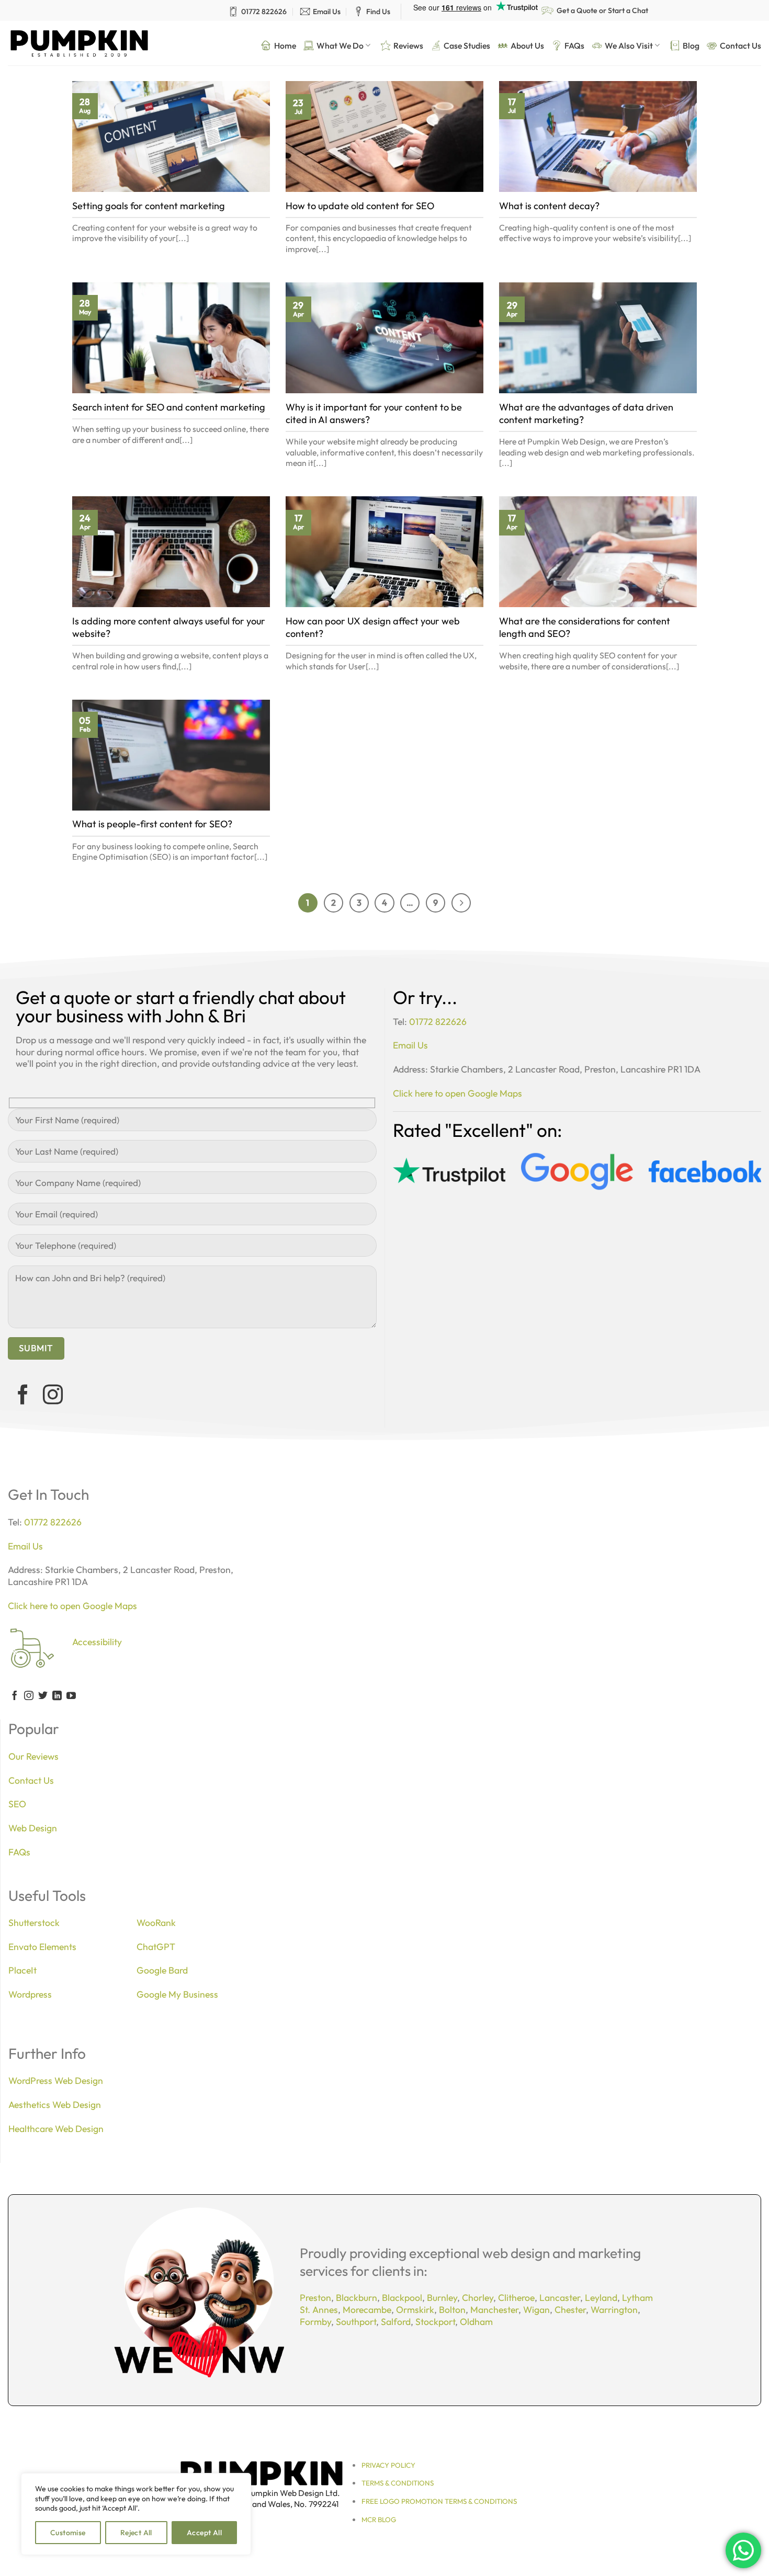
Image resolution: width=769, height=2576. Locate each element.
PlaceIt (22, 1970)
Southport (356, 2322)
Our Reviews (33, 1756)
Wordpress (30, 1994)
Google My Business (177, 1994)
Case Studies (467, 45)
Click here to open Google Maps (457, 1093)
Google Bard (162, 1970)
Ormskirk (415, 2310)
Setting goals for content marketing (149, 206)
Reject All (136, 2533)
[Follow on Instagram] (53, 1396)
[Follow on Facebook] (23, 1396)
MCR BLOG (379, 2520)
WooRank (156, 1923)
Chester (570, 2310)
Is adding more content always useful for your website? (169, 627)
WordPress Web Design (56, 2081)
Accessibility (97, 1642)
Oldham (476, 2322)
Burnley (442, 2298)
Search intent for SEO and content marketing (169, 407)
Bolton (452, 2310)
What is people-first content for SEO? (152, 824)
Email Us (327, 12)
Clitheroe (516, 2298)
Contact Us (740, 45)
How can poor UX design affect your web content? (373, 627)
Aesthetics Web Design (55, 2105)
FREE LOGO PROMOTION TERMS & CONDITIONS (439, 2501)
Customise (68, 2533)
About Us (527, 45)
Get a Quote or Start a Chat (602, 10)
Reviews (408, 45)
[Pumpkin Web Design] (79, 43)
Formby (315, 2322)
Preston (315, 2298)
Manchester (494, 2310)
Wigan (536, 2310)
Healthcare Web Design (56, 2129)
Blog (691, 45)
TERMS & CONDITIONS (398, 2483)
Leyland (601, 2298)
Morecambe (367, 2310)
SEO (17, 1804)
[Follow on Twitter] (43, 1696)
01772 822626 (264, 12)
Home (285, 45)
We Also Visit (629, 45)
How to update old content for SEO (360, 206)
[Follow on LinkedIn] (57, 1696)
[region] (136, 2514)
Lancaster (560, 2298)
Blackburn (357, 2298)
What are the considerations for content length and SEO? (585, 627)
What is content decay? (549, 206)
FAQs (574, 45)
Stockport (435, 2322)
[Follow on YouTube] (71, 1696)
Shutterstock (34, 1923)
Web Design (33, 1828)
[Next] (461, 903)
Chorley (478, 2298)
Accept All (204, 2533)
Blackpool (402, 2298)
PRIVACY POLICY (388, 2465)
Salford (396, 2322)
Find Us (378, 12)
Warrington (614, 2310)
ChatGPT (156, 1947)
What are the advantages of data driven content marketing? (586, 413)
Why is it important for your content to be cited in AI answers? (374, 413)
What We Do (340, 45)
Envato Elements (42, 1947)
